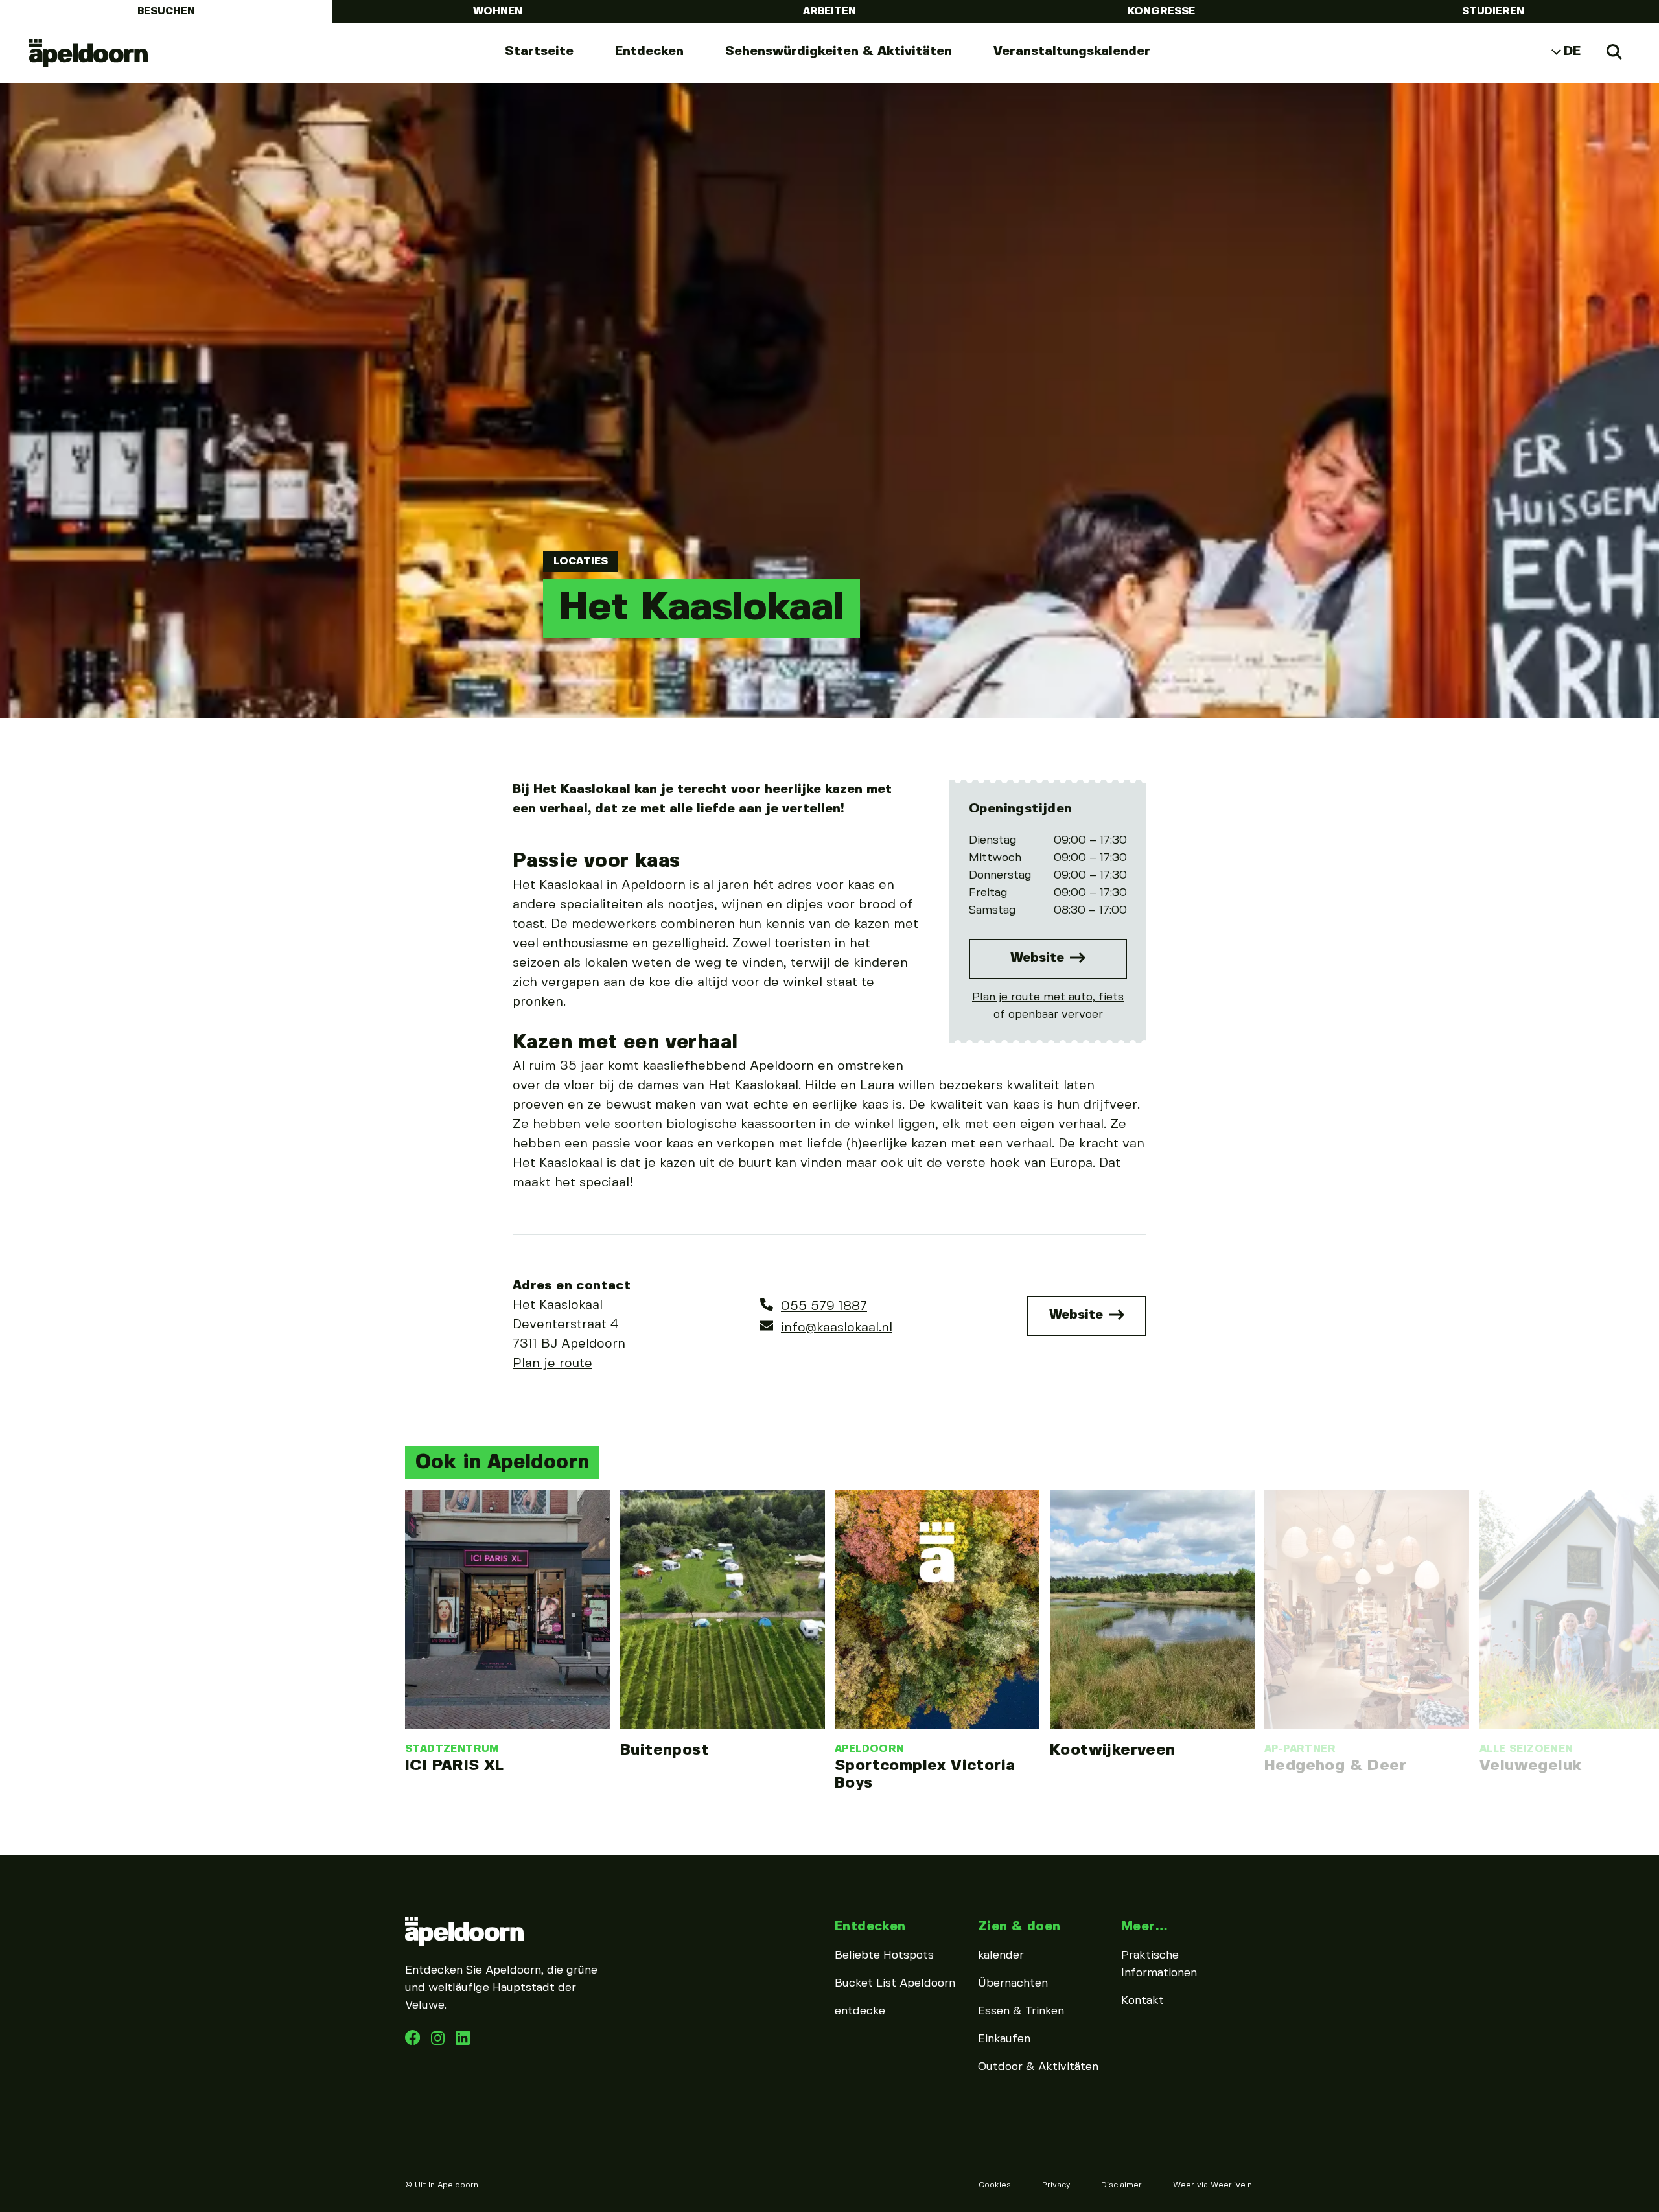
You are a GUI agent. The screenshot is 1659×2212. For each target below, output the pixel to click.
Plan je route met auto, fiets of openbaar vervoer (1048, 1006)
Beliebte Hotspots (884, 1955)
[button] (402, 1598)
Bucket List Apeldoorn (895, 1983)
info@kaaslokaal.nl (837, 1328)
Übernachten (1013, 1983)
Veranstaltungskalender (1072, 52)
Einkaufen (1004, 2039)
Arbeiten (829, 11)
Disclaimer (1121, 2185)
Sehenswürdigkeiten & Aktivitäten (839, 52)
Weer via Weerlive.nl (1213, 2185)
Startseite (539, 52)
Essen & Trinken (1021, 2011)
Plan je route (552, 1364)
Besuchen (166, 11)
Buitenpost (665, 1750)
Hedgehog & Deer (1335, 1766)
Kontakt (1143, 2001)
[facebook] (414, 2042)
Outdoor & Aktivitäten (1038, 2067)
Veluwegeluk (1530, 1766)
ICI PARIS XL (455, 1766)
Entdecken (649, 52)
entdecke (860, 2011)
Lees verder (507, 1632)
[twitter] (463, 2042)
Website (1039, 958)
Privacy (1056, 2185)
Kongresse (1161, 11)
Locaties (581, 561)
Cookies (995, 2185)
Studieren (1493, 11)
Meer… (1144, 1927)
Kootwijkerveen (1113, 1750)
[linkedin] (439, 2042)
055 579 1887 (824, 1307)
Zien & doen (1019, 1927)
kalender (1001, 1955)
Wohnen (498, 11)
